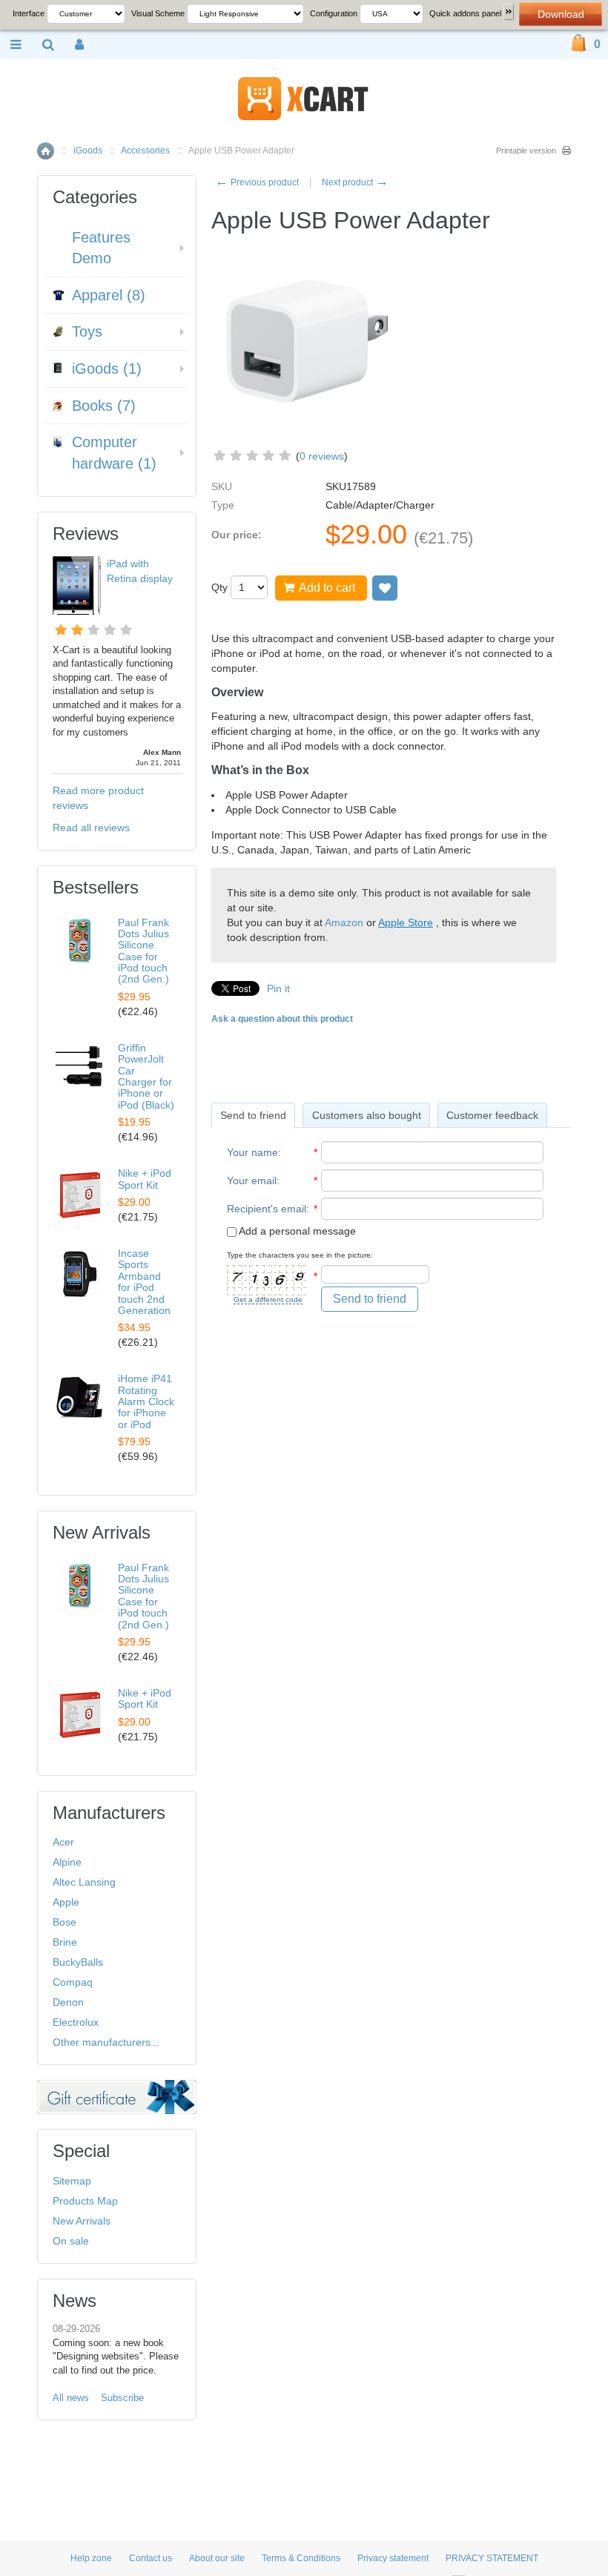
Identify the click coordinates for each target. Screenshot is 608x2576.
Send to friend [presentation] (253, 1115)
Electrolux (76, 2022)
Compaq (73, 1982)
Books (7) (104, 406)
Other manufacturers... (106, 2042)
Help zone (91, 2558)
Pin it (278, 988)
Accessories (145, 151)
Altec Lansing (84, 1882)
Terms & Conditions (301, 2558)
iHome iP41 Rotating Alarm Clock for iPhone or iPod (146, 1401)
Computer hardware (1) (114, 453)
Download (561, 14)
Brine (65, 1942)
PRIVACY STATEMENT (492, 2558)
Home (46, 151)
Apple (66, 1902)
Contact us (151, 2558)
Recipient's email (267, 1209)
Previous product (257, 182)
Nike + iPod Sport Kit (145, 1179)
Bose (65, 1922)
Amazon (344, 922)
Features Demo (101, 248)
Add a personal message (296, 1231)
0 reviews (322, 456)
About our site (217, 2558)
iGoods (88, 151)
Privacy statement (393, 2558)
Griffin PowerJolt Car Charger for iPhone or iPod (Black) (146, 1076)
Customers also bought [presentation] (367, 1115)
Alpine (67, 1862)
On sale (71, 2241)
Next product (355, 182)
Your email (252, 1180)
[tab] (253, 1115)
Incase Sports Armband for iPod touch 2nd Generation (144, 1282)
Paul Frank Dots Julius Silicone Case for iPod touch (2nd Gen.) (143, 951)
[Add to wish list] (385, 588)
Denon (68, 2002)
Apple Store (406, 922)
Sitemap (72, 2181)
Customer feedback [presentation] (492, 1115)
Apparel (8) (109, 295)
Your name (252, 1152)
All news (71, 2398)
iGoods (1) (107, 369)
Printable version (526, 151)
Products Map (85, 2201)
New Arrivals (82, 2221)
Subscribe (122, 2398)
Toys (87, 331)
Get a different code (268, 1299)
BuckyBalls (78, 1962)
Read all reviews (91, 828)
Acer (63, 1842)
